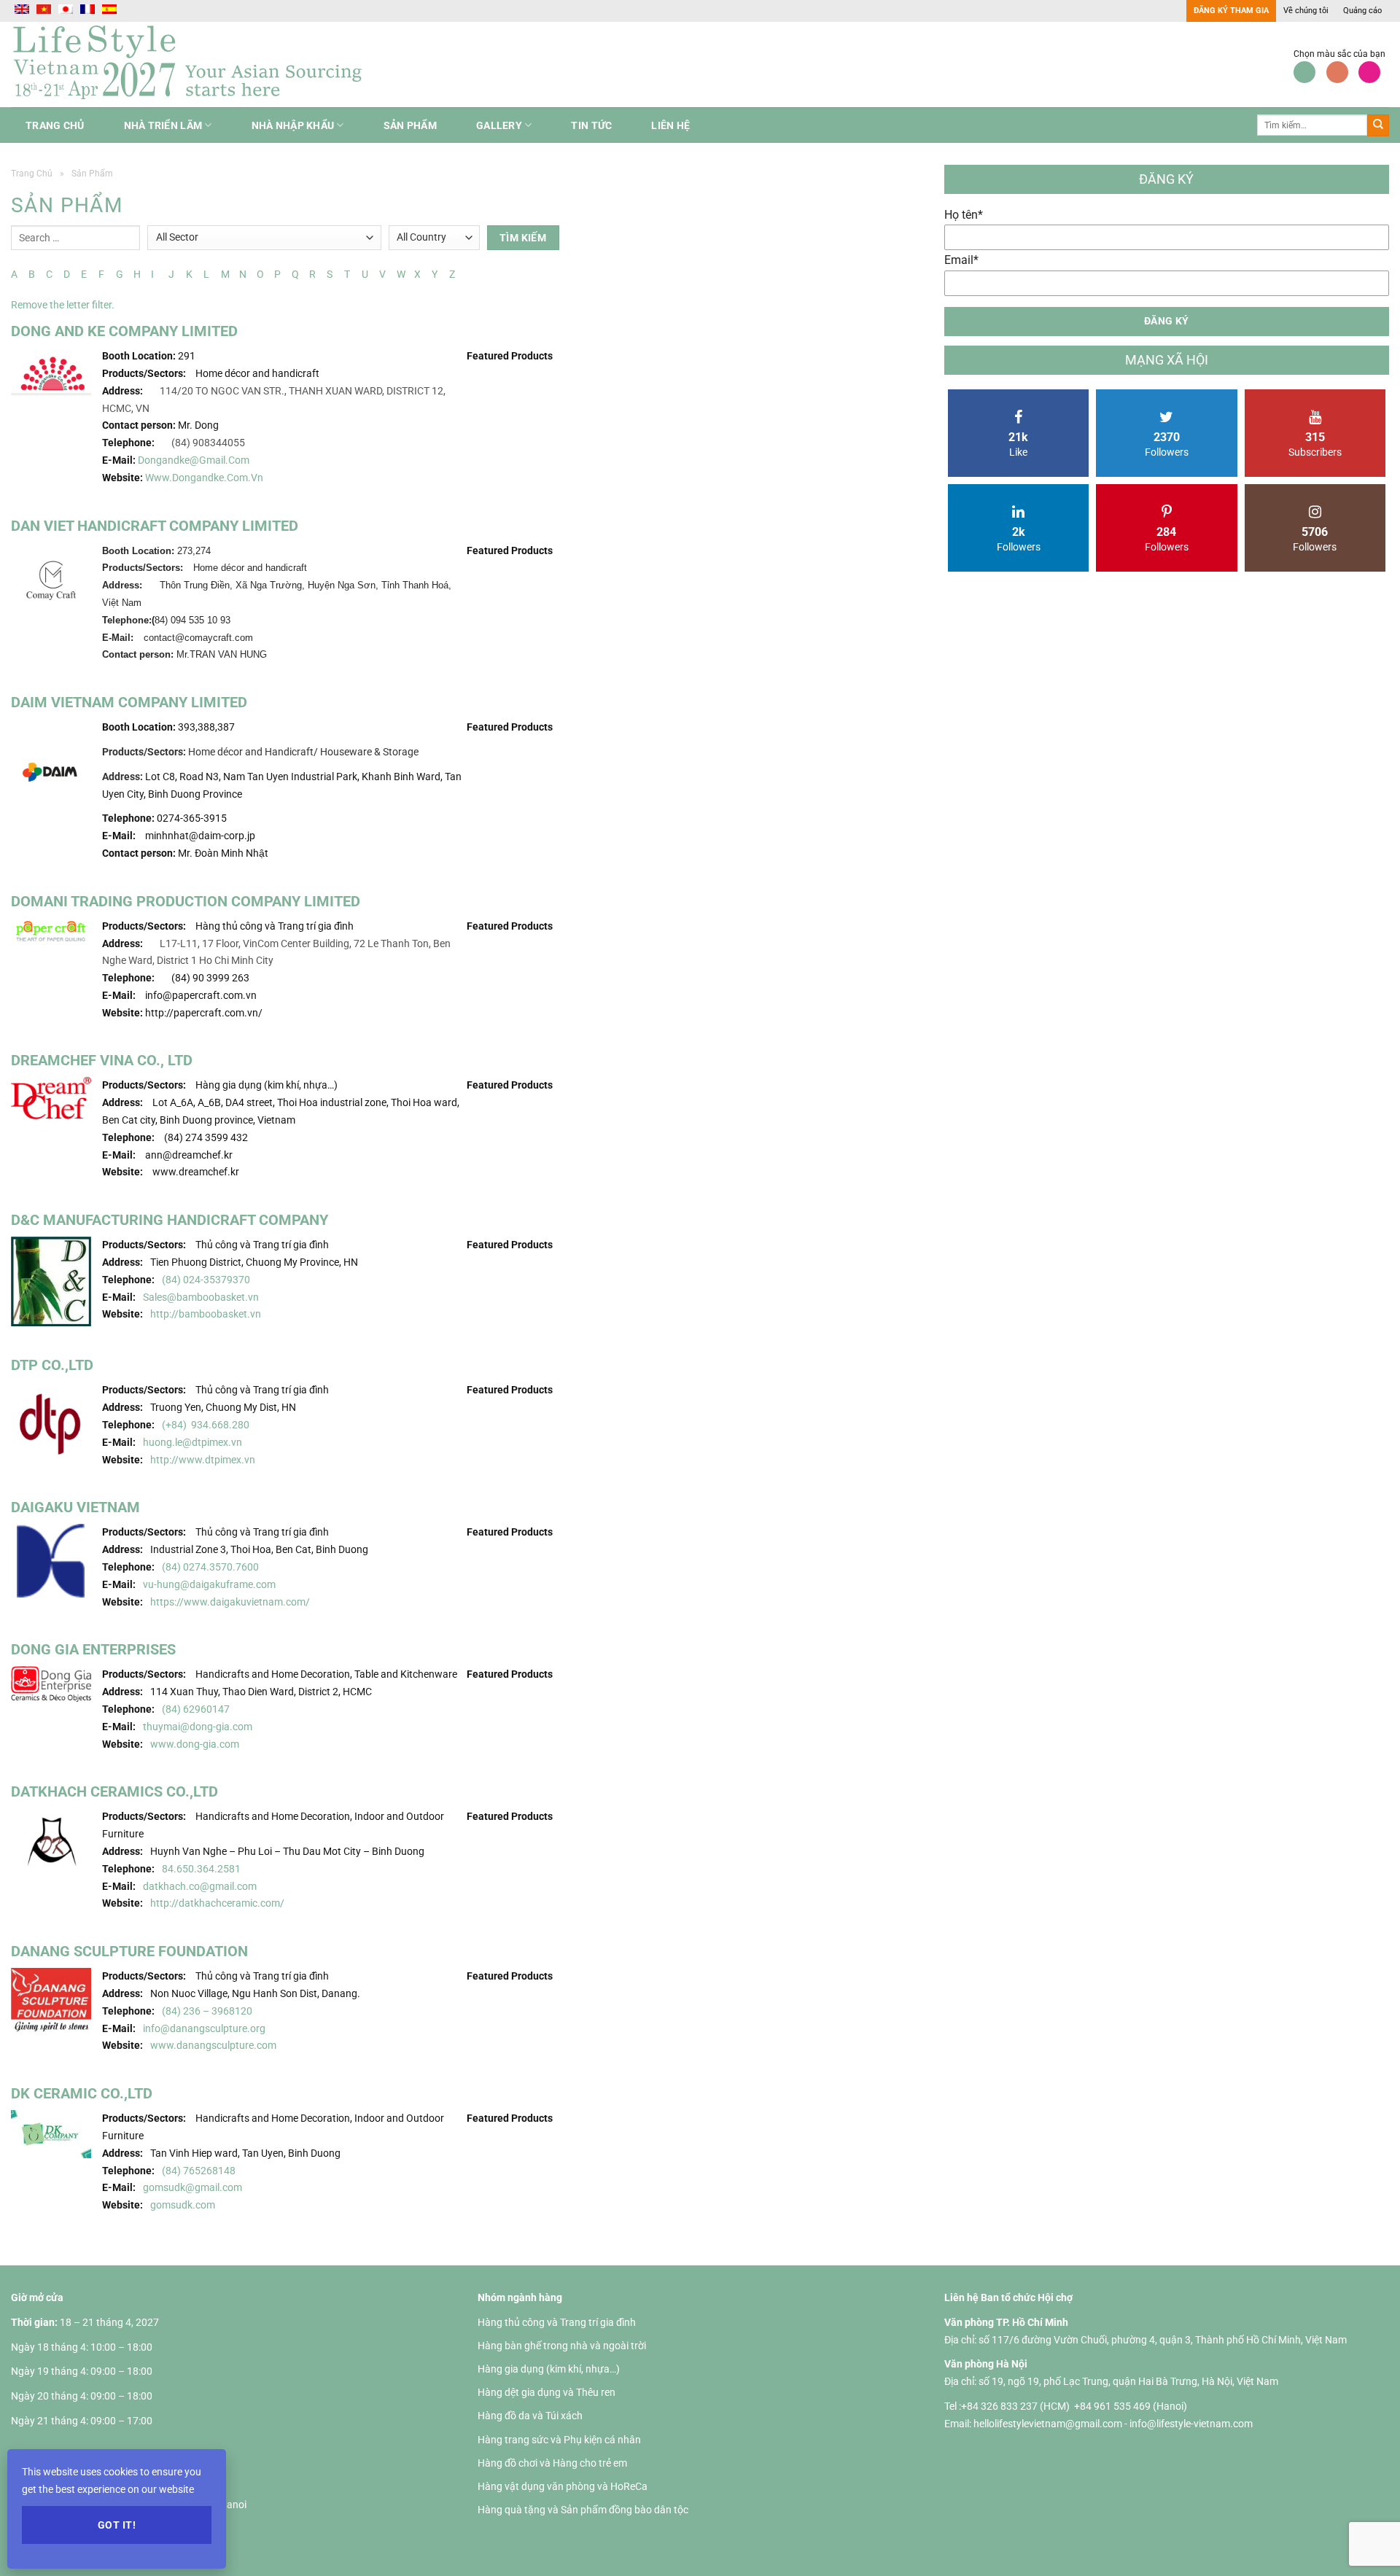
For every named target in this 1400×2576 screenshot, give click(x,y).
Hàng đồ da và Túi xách (530, 2416)
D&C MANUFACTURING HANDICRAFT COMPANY (170, 1220)
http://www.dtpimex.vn (203, 1460)
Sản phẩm (410, 125)
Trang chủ (55, 125)
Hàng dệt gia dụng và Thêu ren (547, 2392)
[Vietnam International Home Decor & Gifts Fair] (193, 65)
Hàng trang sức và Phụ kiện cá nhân (559, 2440)
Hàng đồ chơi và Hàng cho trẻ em (552, 2463)
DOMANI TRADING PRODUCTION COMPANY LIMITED (186, 901)
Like (1018, 444)
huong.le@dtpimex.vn (192, 1442)
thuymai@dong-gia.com (199, 1727)
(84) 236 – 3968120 (207, 2011)
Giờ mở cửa (37, 2297)
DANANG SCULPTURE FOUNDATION (129, 1951)
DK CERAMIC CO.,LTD (82, 2093)
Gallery (499, 125)
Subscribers (1315, 444)
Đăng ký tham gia (1231, 11)
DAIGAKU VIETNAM (75, 1507)
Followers (1167, 444)
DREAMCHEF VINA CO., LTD (102, 1060)
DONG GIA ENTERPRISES (93, 1649)
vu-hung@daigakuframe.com (209, 1584)
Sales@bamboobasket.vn (201, 1297)
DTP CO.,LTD (52, 1365)
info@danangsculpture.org (204, 2028)
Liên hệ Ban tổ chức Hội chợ (1008, 2297)
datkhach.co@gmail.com (200, 1886)
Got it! (117, 2525)
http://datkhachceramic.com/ (218, 1903)
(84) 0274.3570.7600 (210, 1567)
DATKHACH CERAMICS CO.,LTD (114, 1791)
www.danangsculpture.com (213, 2045)
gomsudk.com (183, 2205)
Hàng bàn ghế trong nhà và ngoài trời (562, 2346)
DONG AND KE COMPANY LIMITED (124, 331)
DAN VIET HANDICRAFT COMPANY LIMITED (155, 526)
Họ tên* (964, 215)
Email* (961, 260)
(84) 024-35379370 (206, 1280)
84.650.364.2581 (201, 1869)
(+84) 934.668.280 (206, 1425)
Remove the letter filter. (63, 305)
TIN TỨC (591, 125)
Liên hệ (670, 125)
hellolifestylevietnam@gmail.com (1049, 2424)
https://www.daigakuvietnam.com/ (230, 1602)
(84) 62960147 (196, 1709)
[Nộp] (1378, 125)
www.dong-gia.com (195, 1744)
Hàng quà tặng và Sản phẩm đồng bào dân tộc (583, 2510)
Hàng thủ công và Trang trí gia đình (557, 2322)
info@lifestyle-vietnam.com (1191, 2424)
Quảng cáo (1362, 11)
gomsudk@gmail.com (192, 2187)
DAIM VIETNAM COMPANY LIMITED (129, 702)
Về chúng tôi (1306, 11)
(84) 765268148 (199, 2171)
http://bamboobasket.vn (206, 1314)
